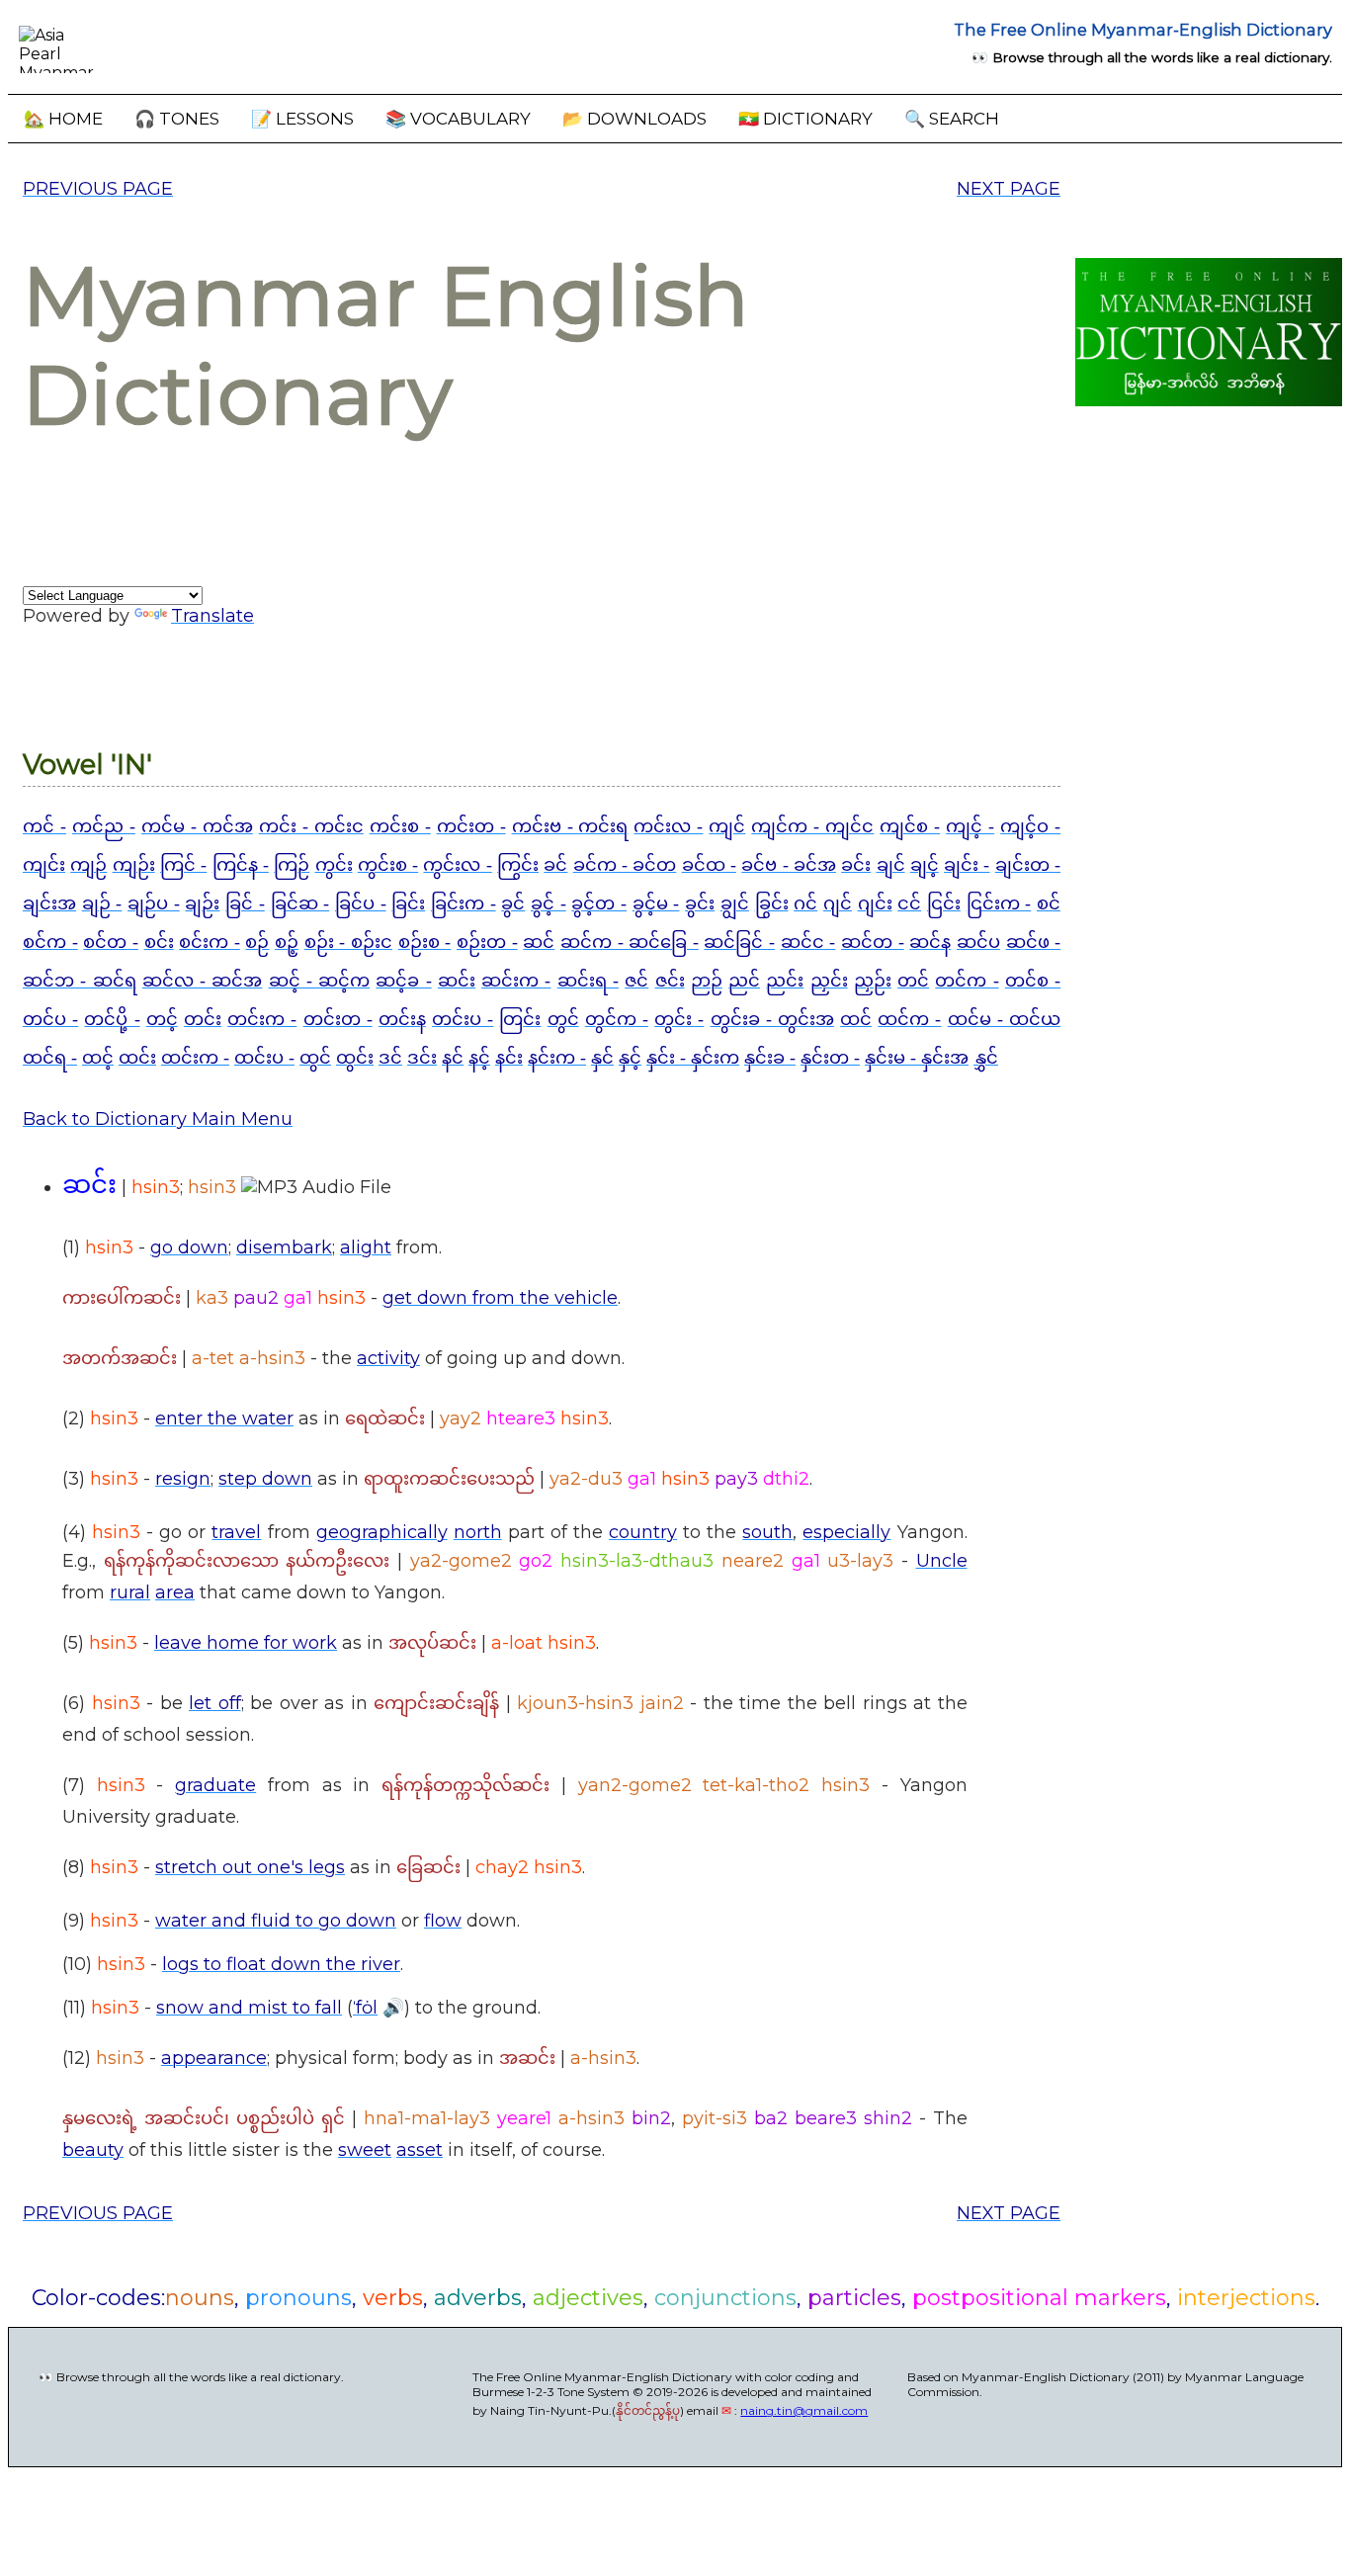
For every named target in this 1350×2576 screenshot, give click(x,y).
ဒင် (390, 1058)
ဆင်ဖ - (1034, 942)
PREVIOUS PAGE (98, 189)
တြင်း (520, 1019)
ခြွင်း (772, 903)
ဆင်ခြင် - (739, 942)
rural (130, 1592)
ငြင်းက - (999, 903)
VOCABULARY (458, 119)
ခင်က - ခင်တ (625, 865)
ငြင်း (944, 903)
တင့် (162, 1019)
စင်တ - (111, 942)
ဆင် (539, 942)
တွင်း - (679, 1019)
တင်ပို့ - (112, 1019)
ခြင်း (408, 903)
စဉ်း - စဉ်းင (348, 942)
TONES (177, 119)
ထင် (856, 1019)
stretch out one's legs (250, 1867)
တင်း (203, 1019)
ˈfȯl (365, 2008)
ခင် (555, 865)
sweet (365, 2150)
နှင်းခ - (770, 1058)
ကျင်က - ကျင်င (812, 826)
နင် (453, 1058)
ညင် (744, 981)
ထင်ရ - (50, 1058)
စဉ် (257, 942)
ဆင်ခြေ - (664, 942)
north (478, 1532)
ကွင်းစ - (388, 865)
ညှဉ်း (873, 981)
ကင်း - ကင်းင (311, 826)
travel (236, 1532)
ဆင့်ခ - (403, 981)
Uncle (942, 1561)
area (175, 1592)
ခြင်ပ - (361, 903)
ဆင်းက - (516, 981)
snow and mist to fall (249, 2008)
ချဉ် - (102, 903)
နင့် (479, 1058)
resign (183, 1479)
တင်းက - (262, 1019)
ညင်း (785, 981)
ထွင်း (355, 1058)
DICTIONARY (805, 119)
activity (388, 1358)
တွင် (563, 1019)
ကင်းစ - (400, 826)
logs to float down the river (281, 1964)
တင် (913, 981)
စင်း (159, 942)
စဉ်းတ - (487, 942)
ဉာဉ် (707, 981)
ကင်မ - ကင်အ (197, 826)
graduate (215, 1785)
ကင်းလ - (668, 826)
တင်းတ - (338, 1019)
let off (215, 1703)
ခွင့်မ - (656, 903)
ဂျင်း (875, 903)
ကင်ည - (104, 826)
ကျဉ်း (134, 865)
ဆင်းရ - (588, 981)
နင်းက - (557, 1058)
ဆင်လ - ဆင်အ (203, 981)
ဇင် (636, 981)
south (767, 1532)
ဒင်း (422, 1058)
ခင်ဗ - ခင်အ (789, 865)
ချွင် (735, 903)
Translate (212, 616)
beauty (93, 2150)
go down (189, 1247)
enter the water (224, 1418)
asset (420, 2150)
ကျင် (727, 826)
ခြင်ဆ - (300, 903)
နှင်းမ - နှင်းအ (917, 1058)
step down (265, 1479)
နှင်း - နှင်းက (693, 1058)
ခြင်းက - (464, 903)
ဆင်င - (808, 942)
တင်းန (402, 1019)
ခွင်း (700, 903)
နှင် (602, 1058)
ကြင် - (183, 865)
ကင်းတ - (471, 826)
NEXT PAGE (1009, 189)
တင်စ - (1033, 981)
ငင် (909, 903)
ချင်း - (967, 865)
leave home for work (246, 1643)
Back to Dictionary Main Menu (158, 1119)
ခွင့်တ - (599, 903)
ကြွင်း (518, 865)
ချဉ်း (202, 903)
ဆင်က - (594, 942)
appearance (214, 2058)
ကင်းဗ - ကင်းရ (570, 826)
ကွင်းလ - (457, 865)
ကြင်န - (241, 865)
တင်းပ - (463, 1019)
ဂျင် (838, 903)
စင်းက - (210, 942)
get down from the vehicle (500, 1298)
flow (443, 1921)
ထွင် (315, 1058)
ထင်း (137, 1058)
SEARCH (952, 119)
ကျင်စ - (910, 826)
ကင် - (44, 826)
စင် (1049, 903)
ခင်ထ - (709, 865)
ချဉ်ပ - (154, 903)
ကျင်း (44, 865)
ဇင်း (670, 981)
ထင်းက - (195, 1058)
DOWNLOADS (634, 119)
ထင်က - (909, 1019)
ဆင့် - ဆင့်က (320, 981)
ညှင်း (829, 981)
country (643, 1532)
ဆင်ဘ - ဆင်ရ (80, 981)
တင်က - (967, 981)
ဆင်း (457, 981)
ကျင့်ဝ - (1030, 826)
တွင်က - (617, 1019)
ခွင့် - (548, 903)
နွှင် (986, 1058)
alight (366, 1247)
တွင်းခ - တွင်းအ (772, 1019)
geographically (382, 1532)
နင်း (509, 1058)
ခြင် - (245, 903)
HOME (63, 119)
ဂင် (805, 903)
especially (846, 1532)
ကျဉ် (88, 865)
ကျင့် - (970, 826)
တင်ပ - (50, 1019)
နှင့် (630, 1058)
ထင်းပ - (264, 1058)
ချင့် (925, 865)
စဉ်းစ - (425, 942)
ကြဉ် (292, 865)
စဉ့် (287, 942)
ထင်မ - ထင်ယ (1004, 1019)
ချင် (891, 865)
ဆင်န (930, 942)
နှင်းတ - (830, 1058)
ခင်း (856, 865)
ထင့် (98, 1058)
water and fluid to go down (276, 1921)
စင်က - (50, 942)
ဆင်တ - (873, 942)
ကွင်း (334, 865)
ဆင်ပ (978, 942)
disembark (284, 1247)
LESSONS (302, 119)
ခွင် (513, 903)
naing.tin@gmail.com (804, 2410)
